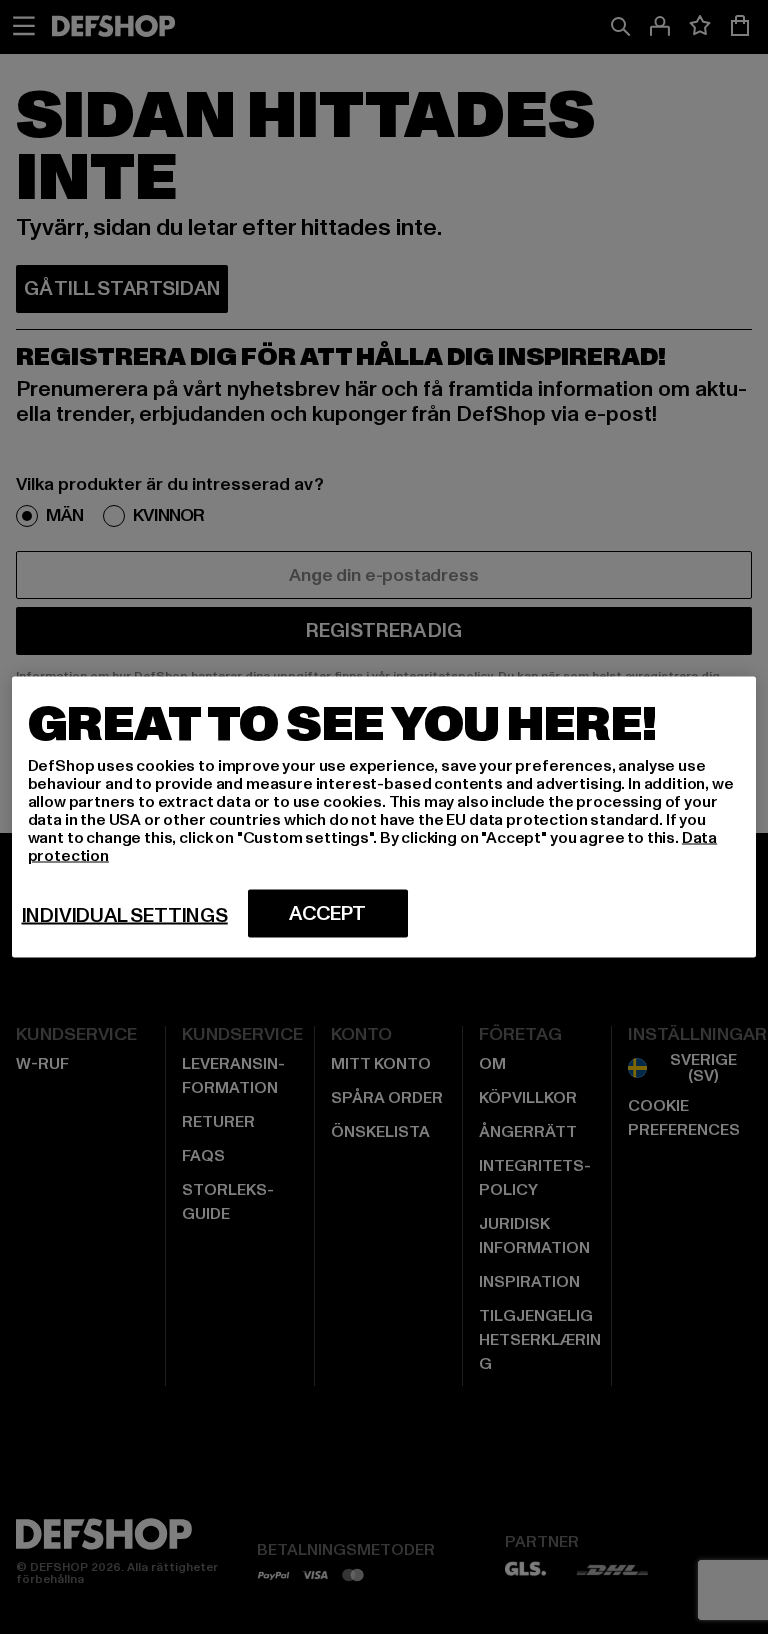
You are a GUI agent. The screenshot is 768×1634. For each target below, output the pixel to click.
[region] (384, 817)
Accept (327, 914)
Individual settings (125, 916)
